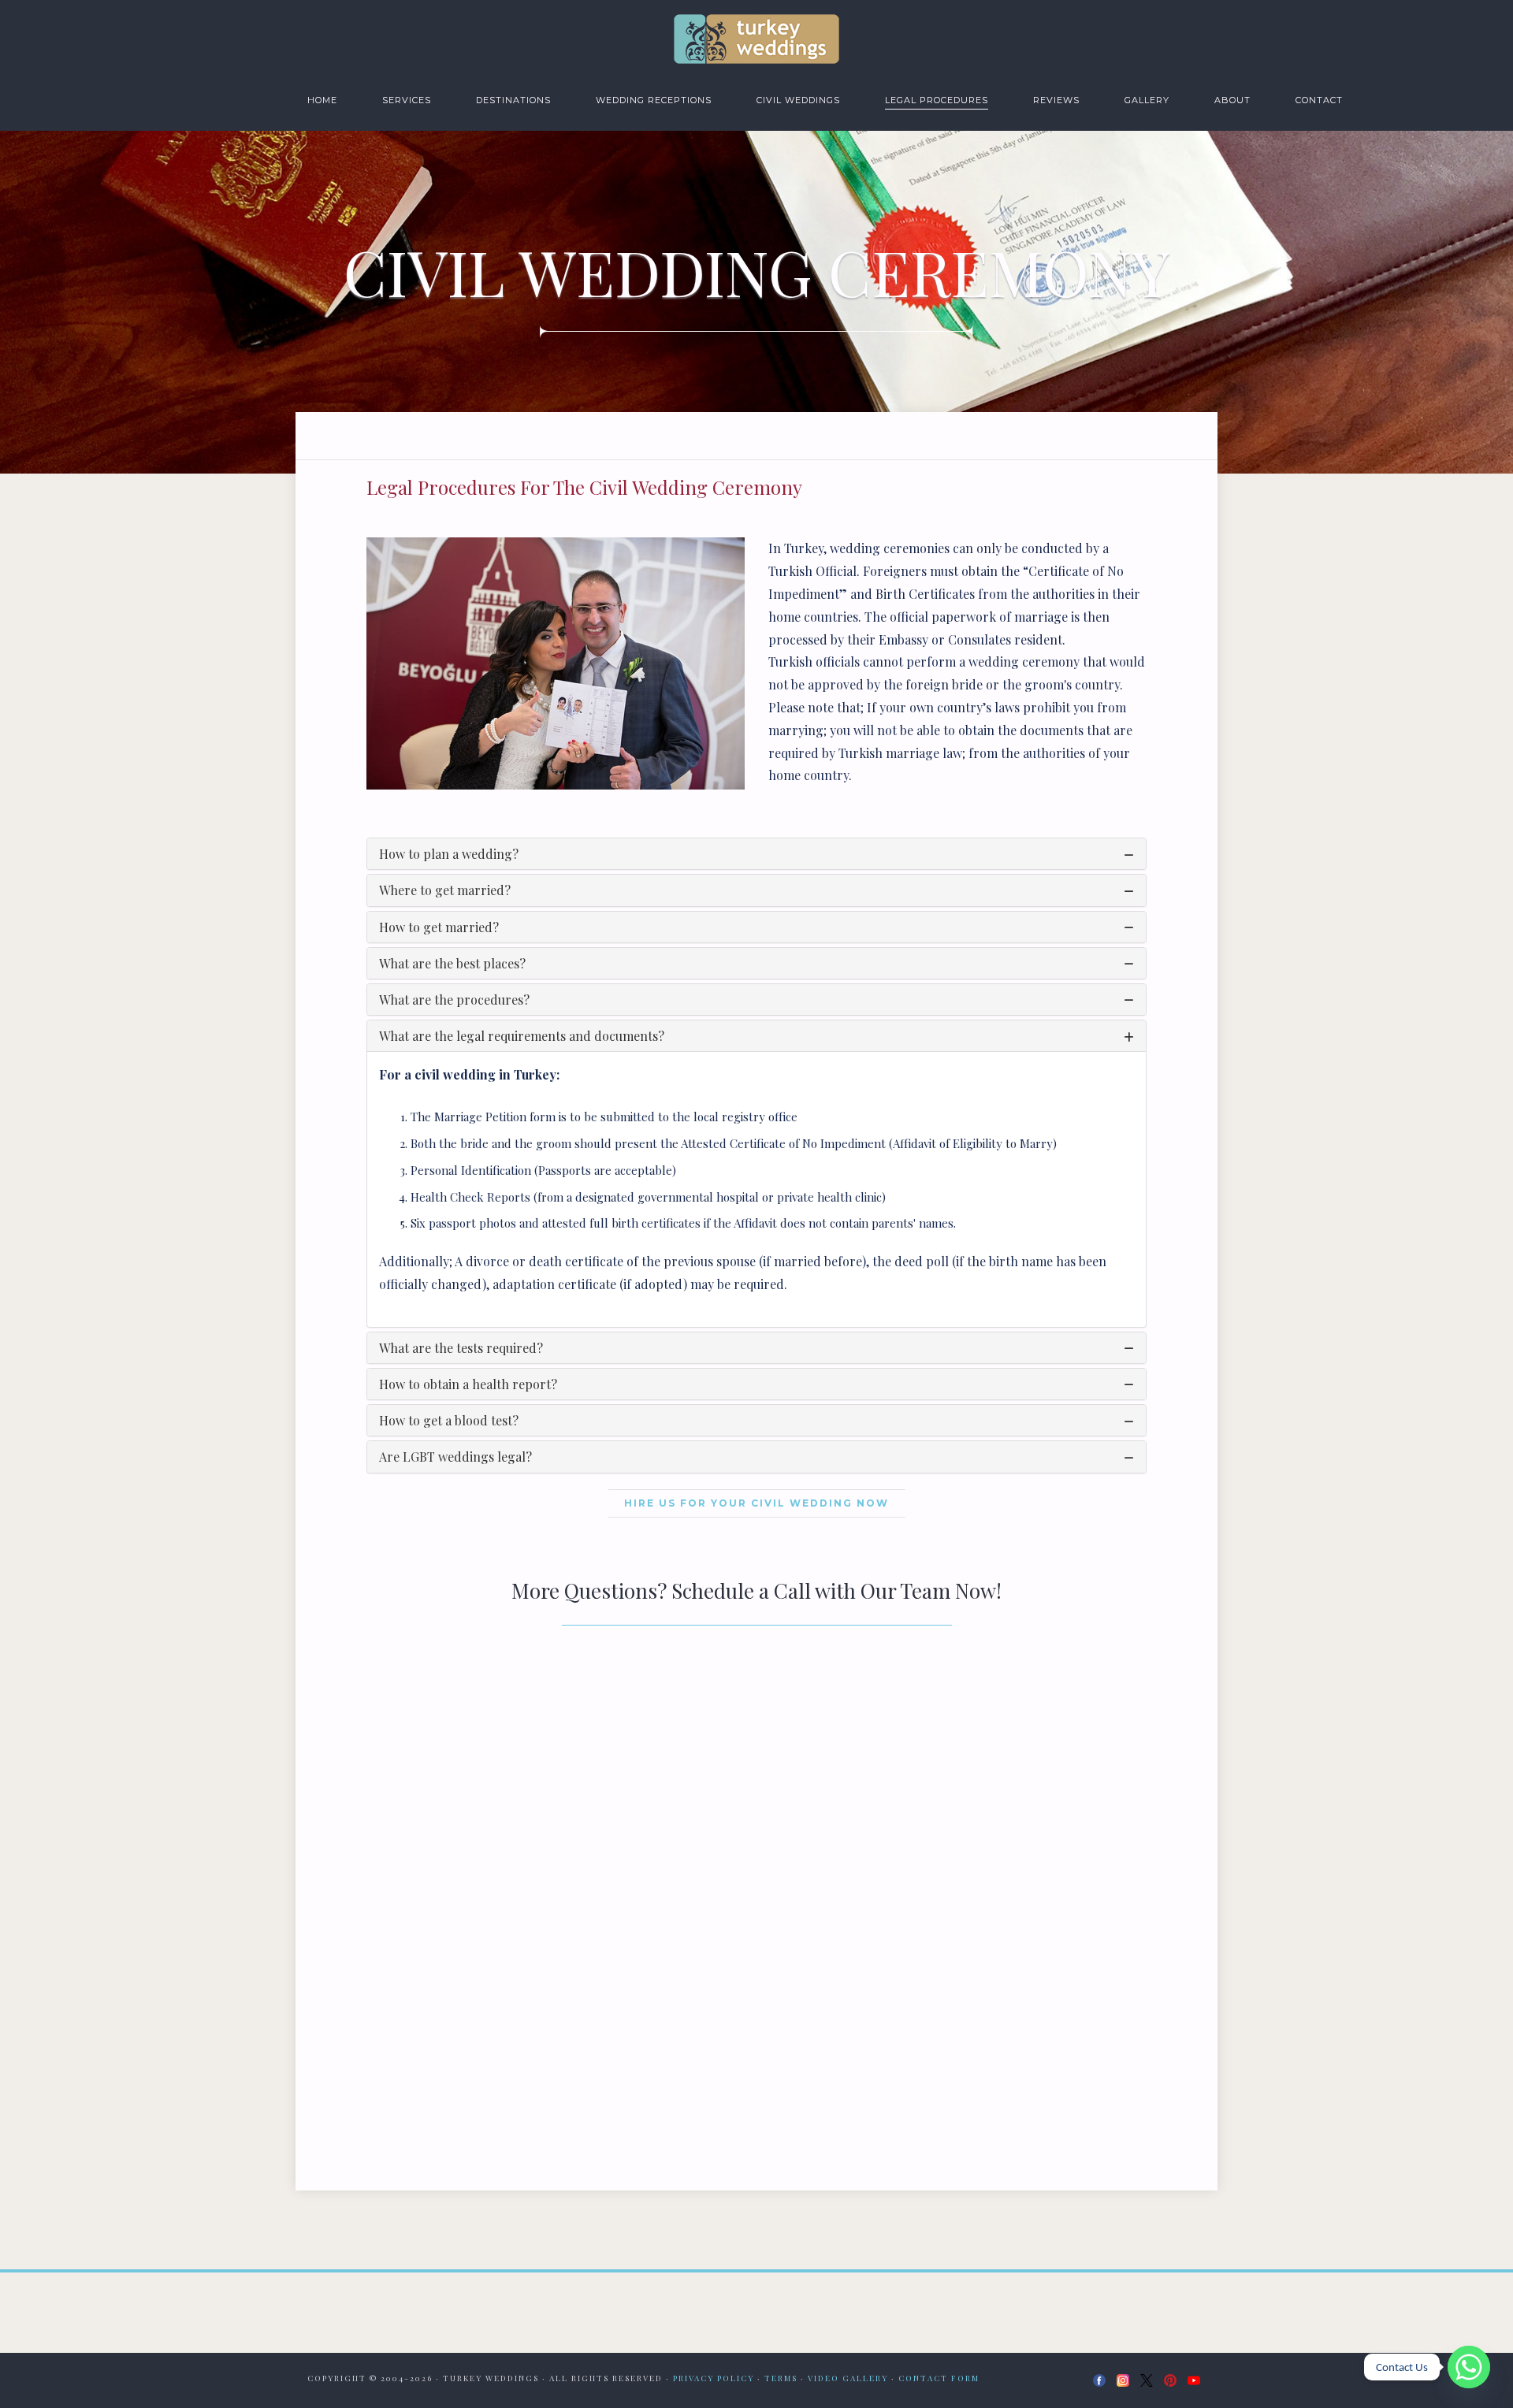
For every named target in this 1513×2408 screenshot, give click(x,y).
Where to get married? (445, 890)
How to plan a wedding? (449, 854)
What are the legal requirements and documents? (522, 1036)
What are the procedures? (454, 1000)
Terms (781, 2378)
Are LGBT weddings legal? (455, 1457)
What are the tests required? (461, 1348)
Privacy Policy (714, 2378)
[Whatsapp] (1469, 2367)
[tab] (756, 854)
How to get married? (439, 927)
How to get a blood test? (449, 1420)
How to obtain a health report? (468, 1384)
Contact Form (939, 2378)
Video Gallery (848, 2378)
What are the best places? (452, 963)
